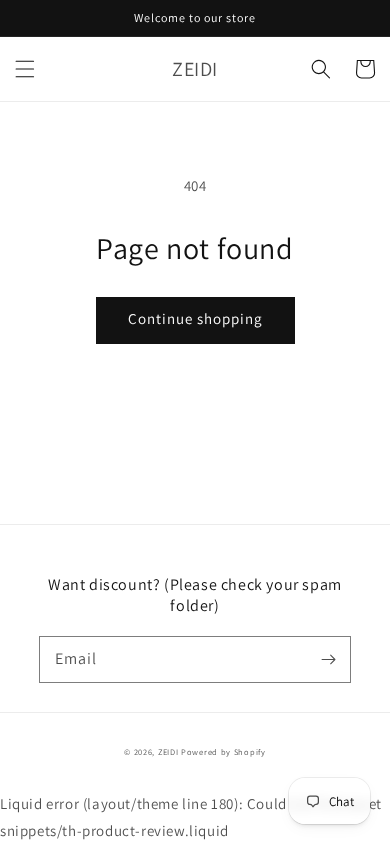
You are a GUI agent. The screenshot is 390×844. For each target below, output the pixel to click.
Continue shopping (195, 318)
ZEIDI (168, 751)
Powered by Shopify (223, 751)
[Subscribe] (328, 659)
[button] (25, 69)
